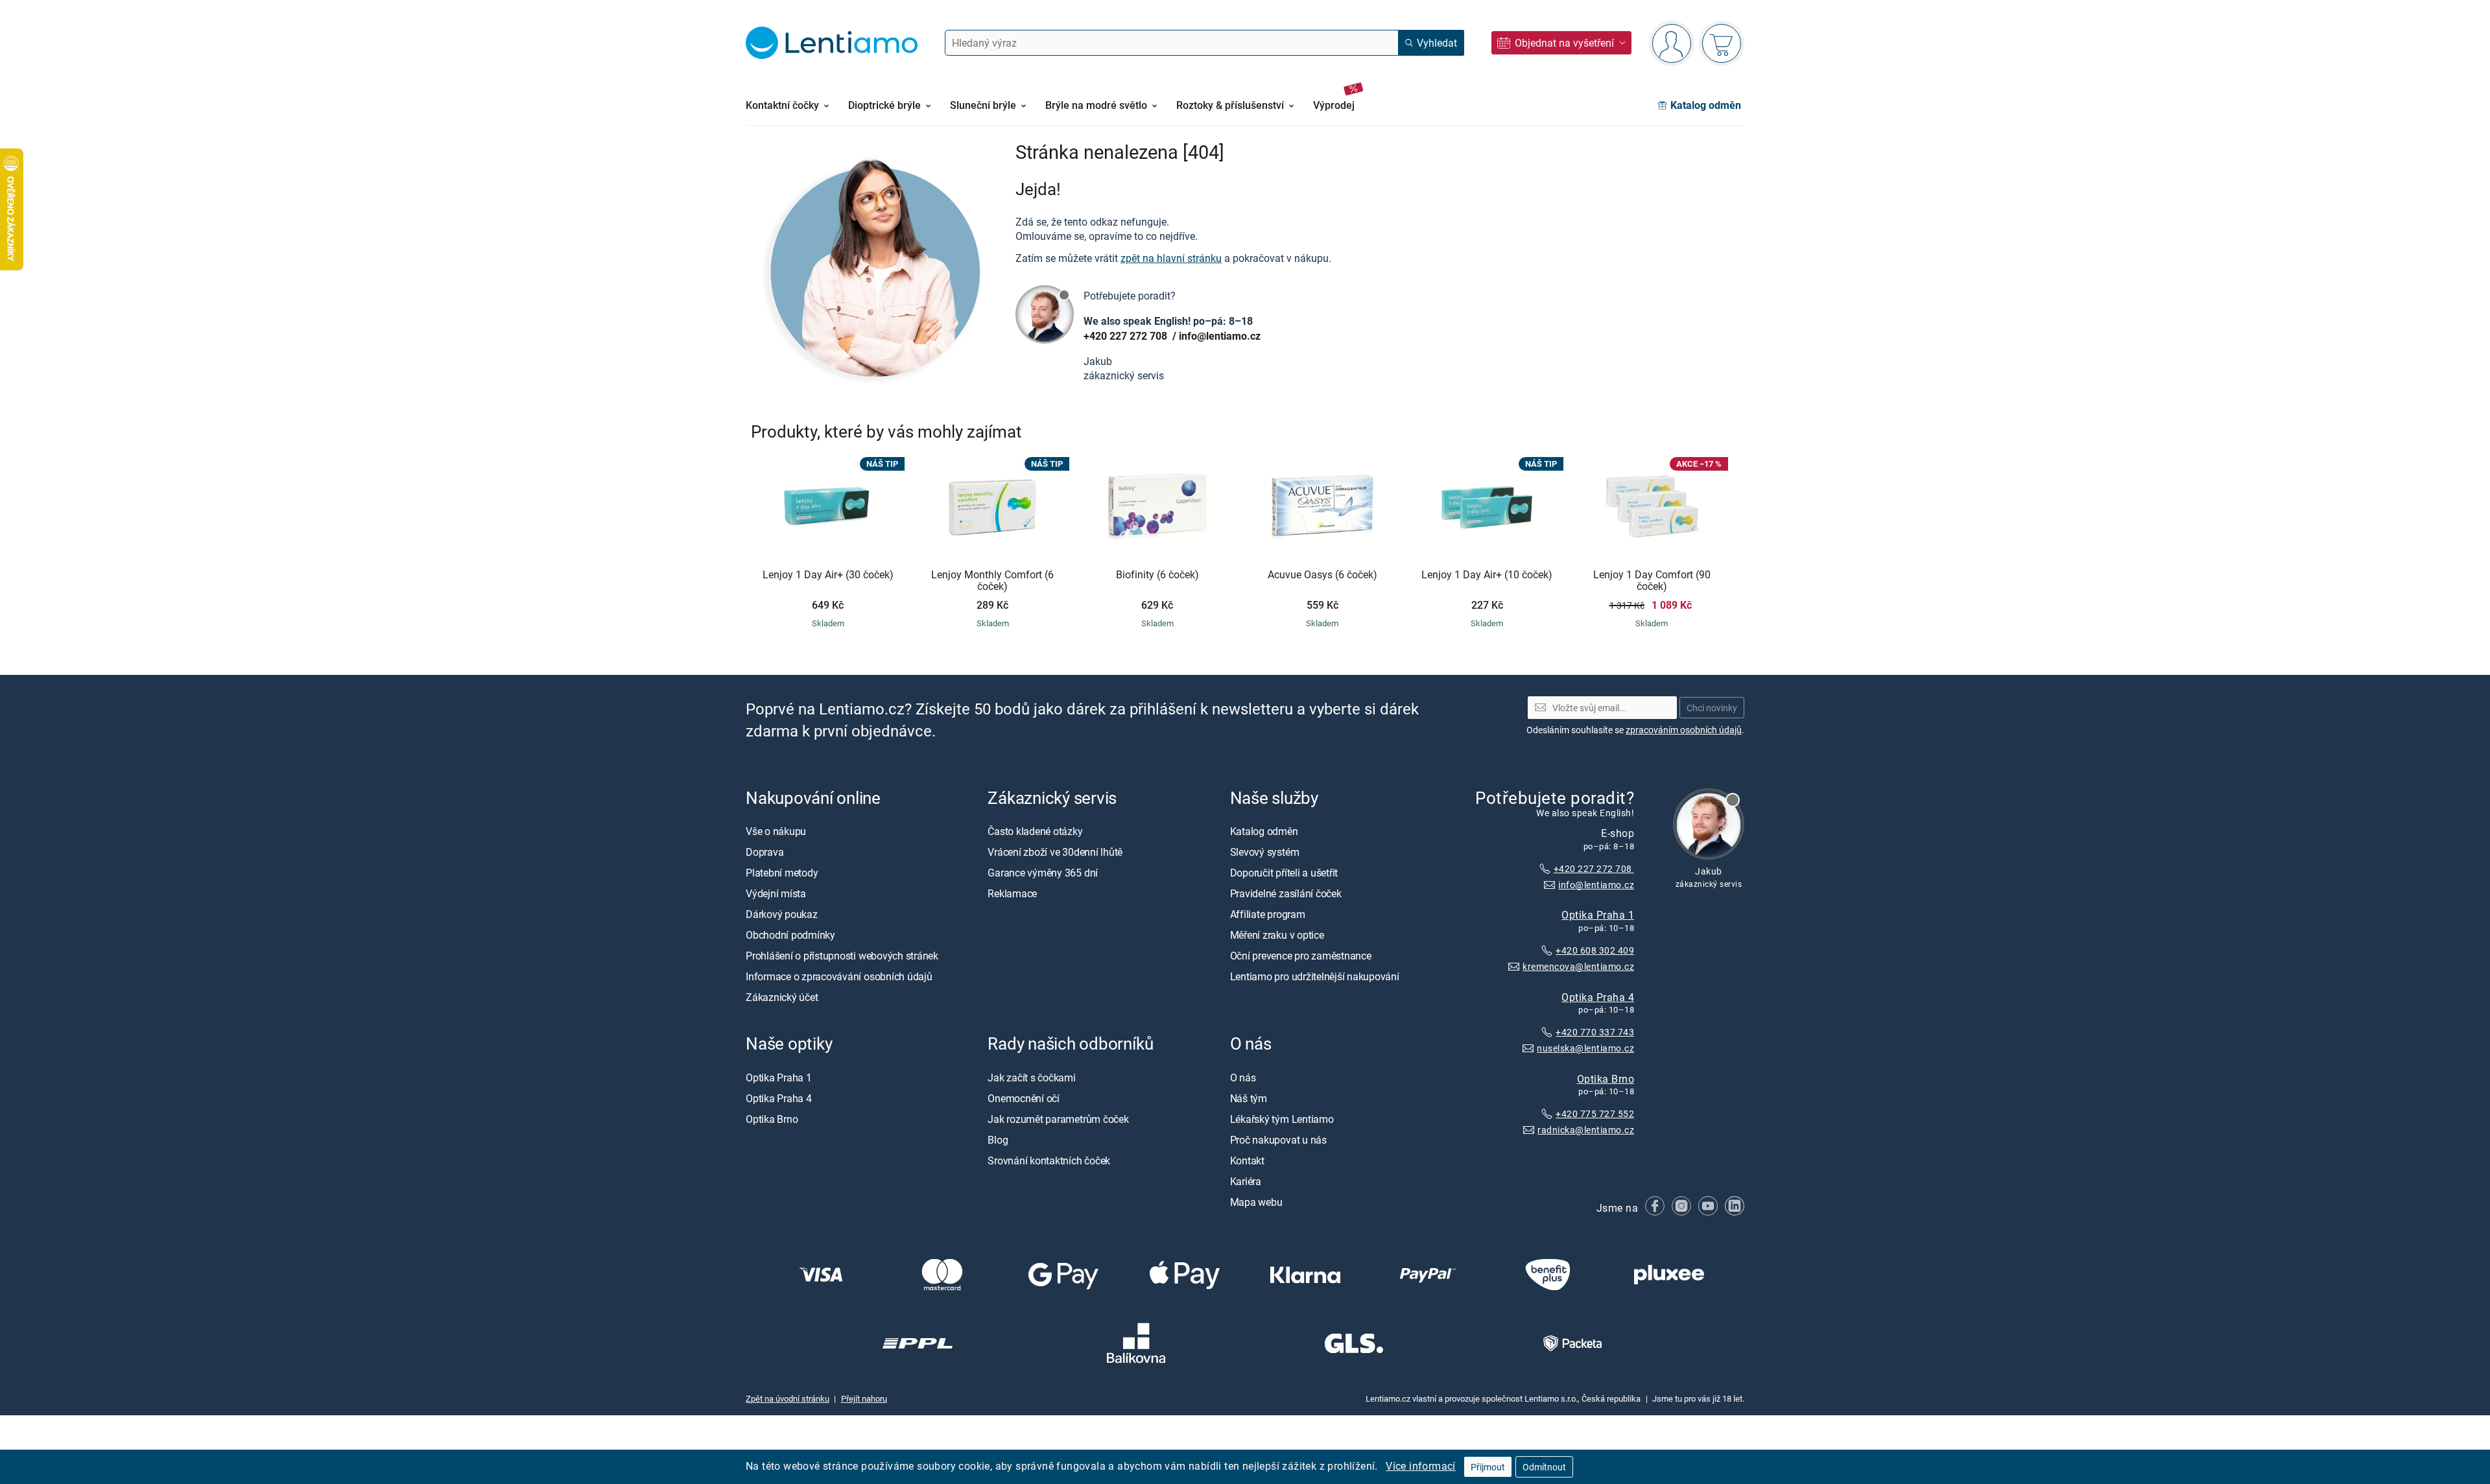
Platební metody (782, 873)
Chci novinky (1712, 708)
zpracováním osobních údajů (1684, 730)
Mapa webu (1256, 1202)
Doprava (765, 852)
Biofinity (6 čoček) (1157, 575)
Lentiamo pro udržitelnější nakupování (1315, 976)
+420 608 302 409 (1595, 950)
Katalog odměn (1264, 831)
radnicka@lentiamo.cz (1586, 1130)
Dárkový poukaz (782, 914)
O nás (1243, 1078)
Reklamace (1012, 893)
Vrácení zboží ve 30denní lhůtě (1055, 852)
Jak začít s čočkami (1031, 1078)
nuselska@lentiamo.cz (1585, 1048)
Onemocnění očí (1024, 1098)
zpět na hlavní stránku (1171, 258)
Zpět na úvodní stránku (788, 1398)
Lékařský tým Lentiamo (1282, 1119)
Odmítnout (1544, 1467)
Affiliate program (1268, 914)
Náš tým (1249, 1098)
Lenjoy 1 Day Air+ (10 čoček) (1487, 575)
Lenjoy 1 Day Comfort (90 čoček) (1652, 581)
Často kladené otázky (1035, 831)
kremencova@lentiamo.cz (1578, 966)
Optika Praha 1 (1598, 915)
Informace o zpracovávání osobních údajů (839, 976)
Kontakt (1247, 1160)
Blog (998, 1140)
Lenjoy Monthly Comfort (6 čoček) (992, 581)
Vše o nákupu (776, 831)
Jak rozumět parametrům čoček (1058, 1119)
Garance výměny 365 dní (1043, 873)
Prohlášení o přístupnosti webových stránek (842, 956)
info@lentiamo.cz (1220, 336)
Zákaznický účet (782, 997)
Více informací (1421, 1466)
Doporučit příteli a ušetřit (1284, 873)
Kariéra (1246, 1181)
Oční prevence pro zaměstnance (1301, 956)
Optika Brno (1606, 1078)
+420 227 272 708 (1127, 336)
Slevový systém (1265, 852)
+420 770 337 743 (1595, 1032)
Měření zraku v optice (1277, 935)
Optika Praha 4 (1598, 997)
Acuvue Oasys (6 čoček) (1322, 575)
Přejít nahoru (864, 1398)
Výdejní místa (776, 893)
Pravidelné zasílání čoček (1286, 893)
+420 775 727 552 (1595, 1113)
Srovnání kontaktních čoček (1049, 1160)
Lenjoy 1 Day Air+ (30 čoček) (828, 575)
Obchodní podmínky (790, 935)
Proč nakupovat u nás (1278, 1140)
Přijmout (1488, 1467)
